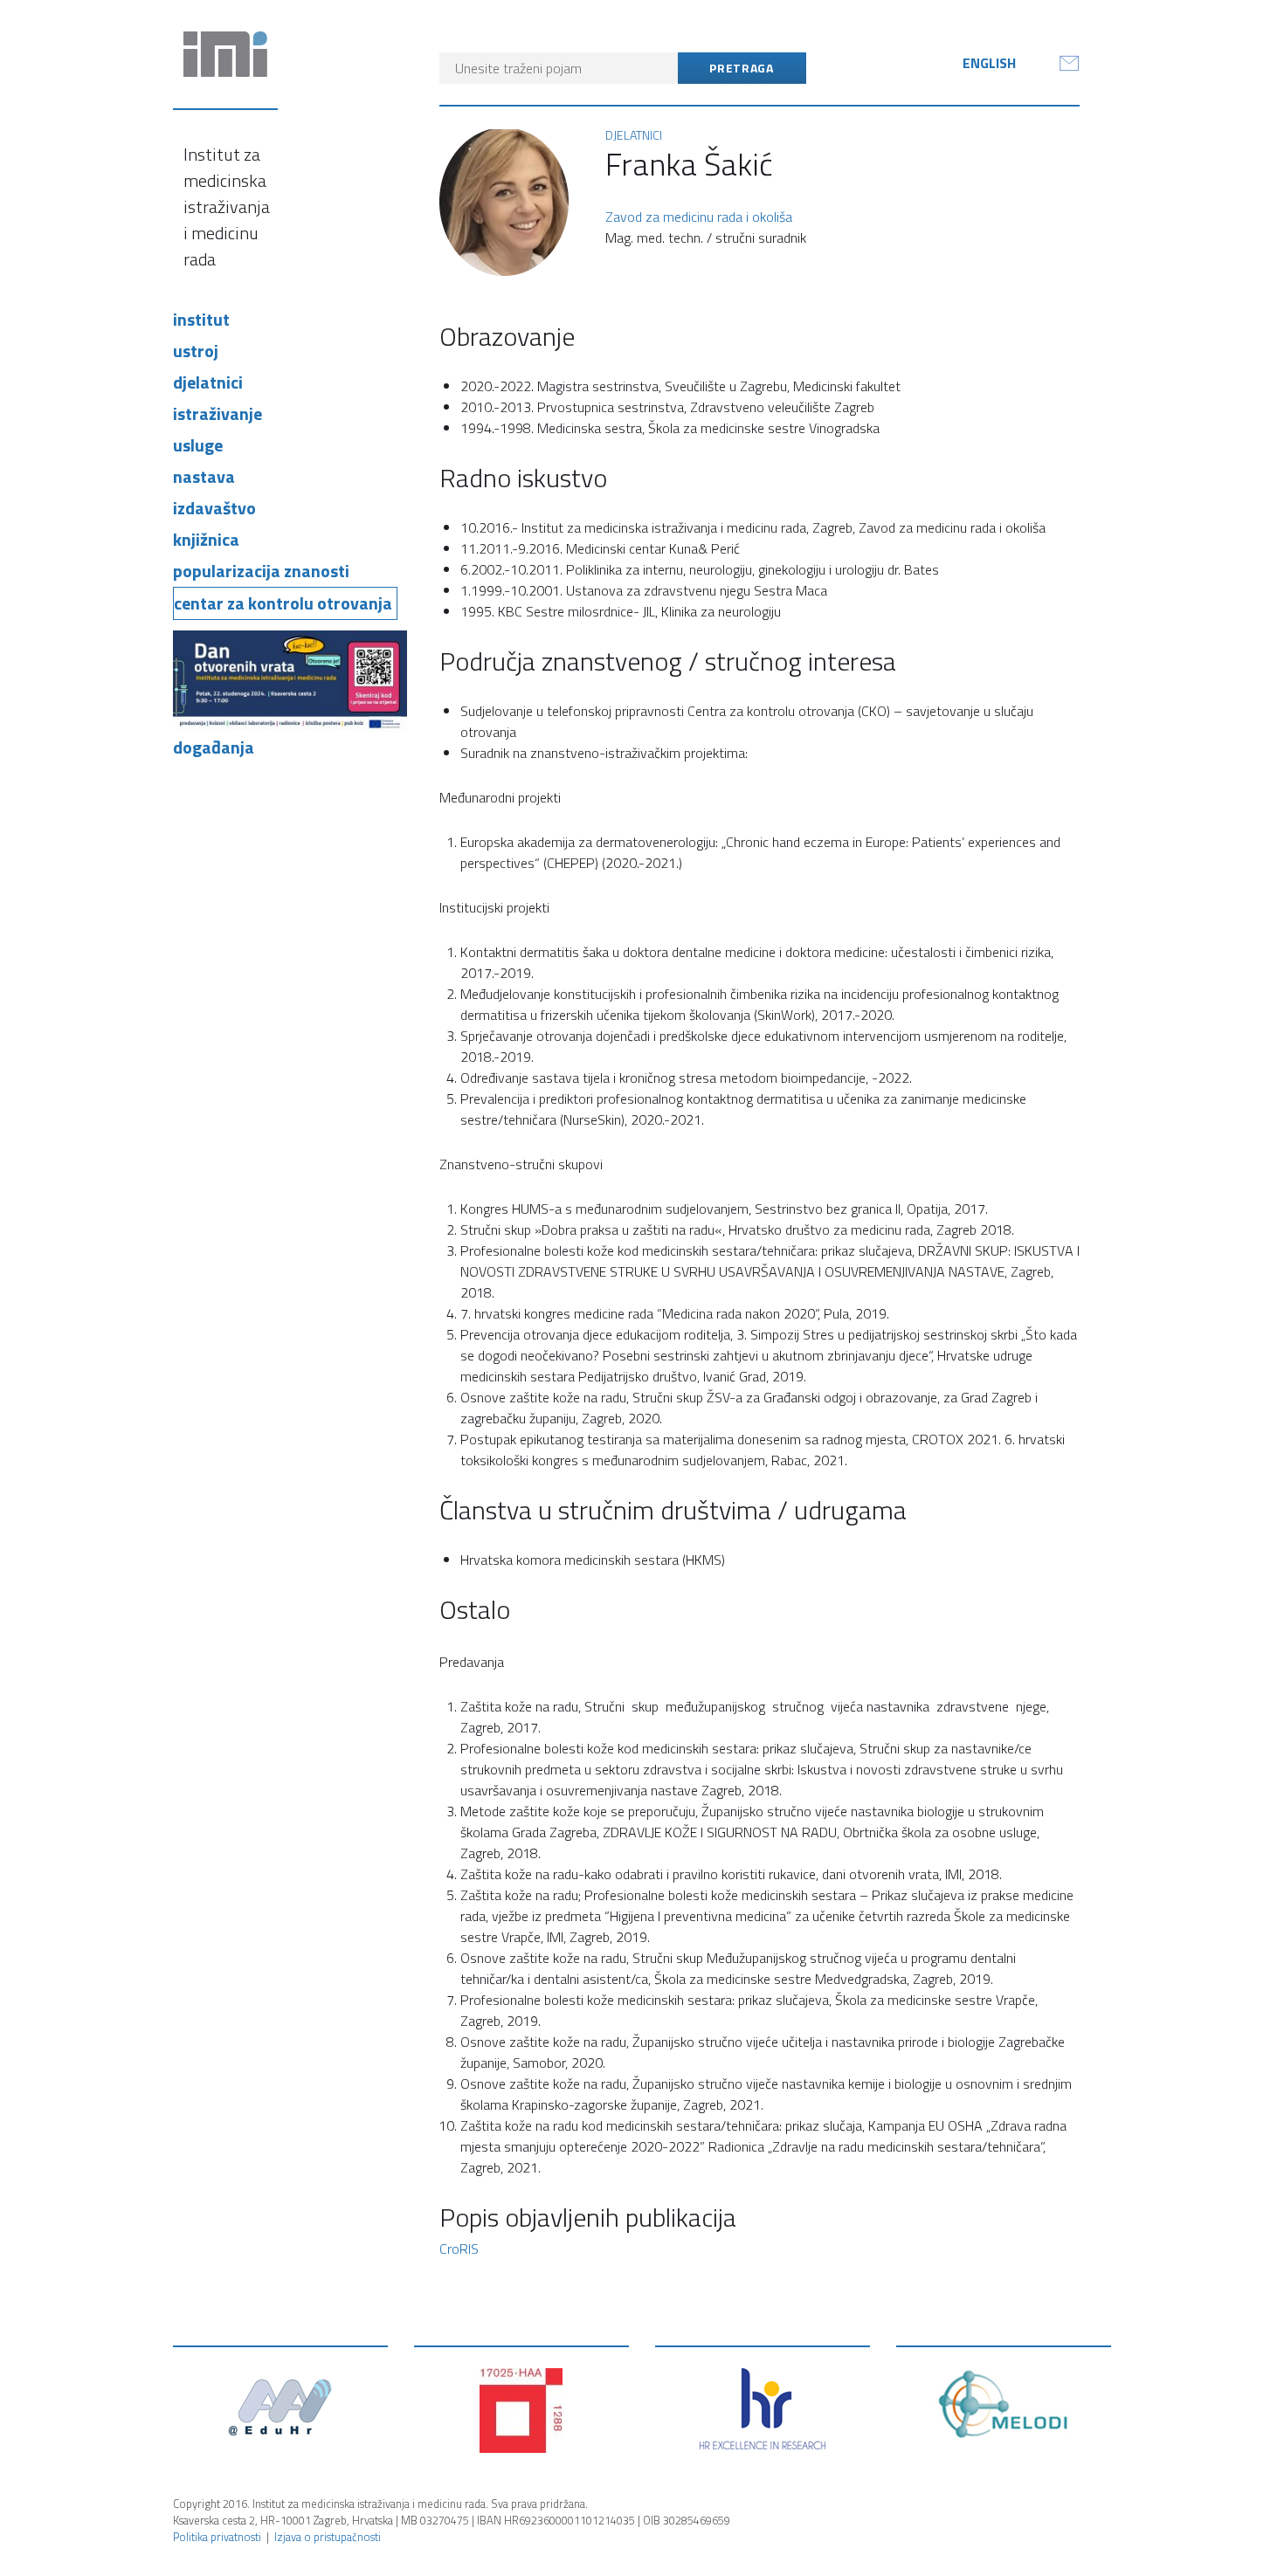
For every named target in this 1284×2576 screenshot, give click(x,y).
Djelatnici (208, 382)
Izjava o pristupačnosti (328, 2537)
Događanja (214, 747)
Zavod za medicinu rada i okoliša (699, 217)
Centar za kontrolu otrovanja (283, 603)
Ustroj (196, 351)
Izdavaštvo (214, 508)
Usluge (198, 445)
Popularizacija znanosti (261, 571)
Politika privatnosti (217, 2537)
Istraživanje (217, 413)
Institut (201, 319)
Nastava (204, 476)
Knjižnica (206, 539)
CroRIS (459, 2249)
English (989, 63)
